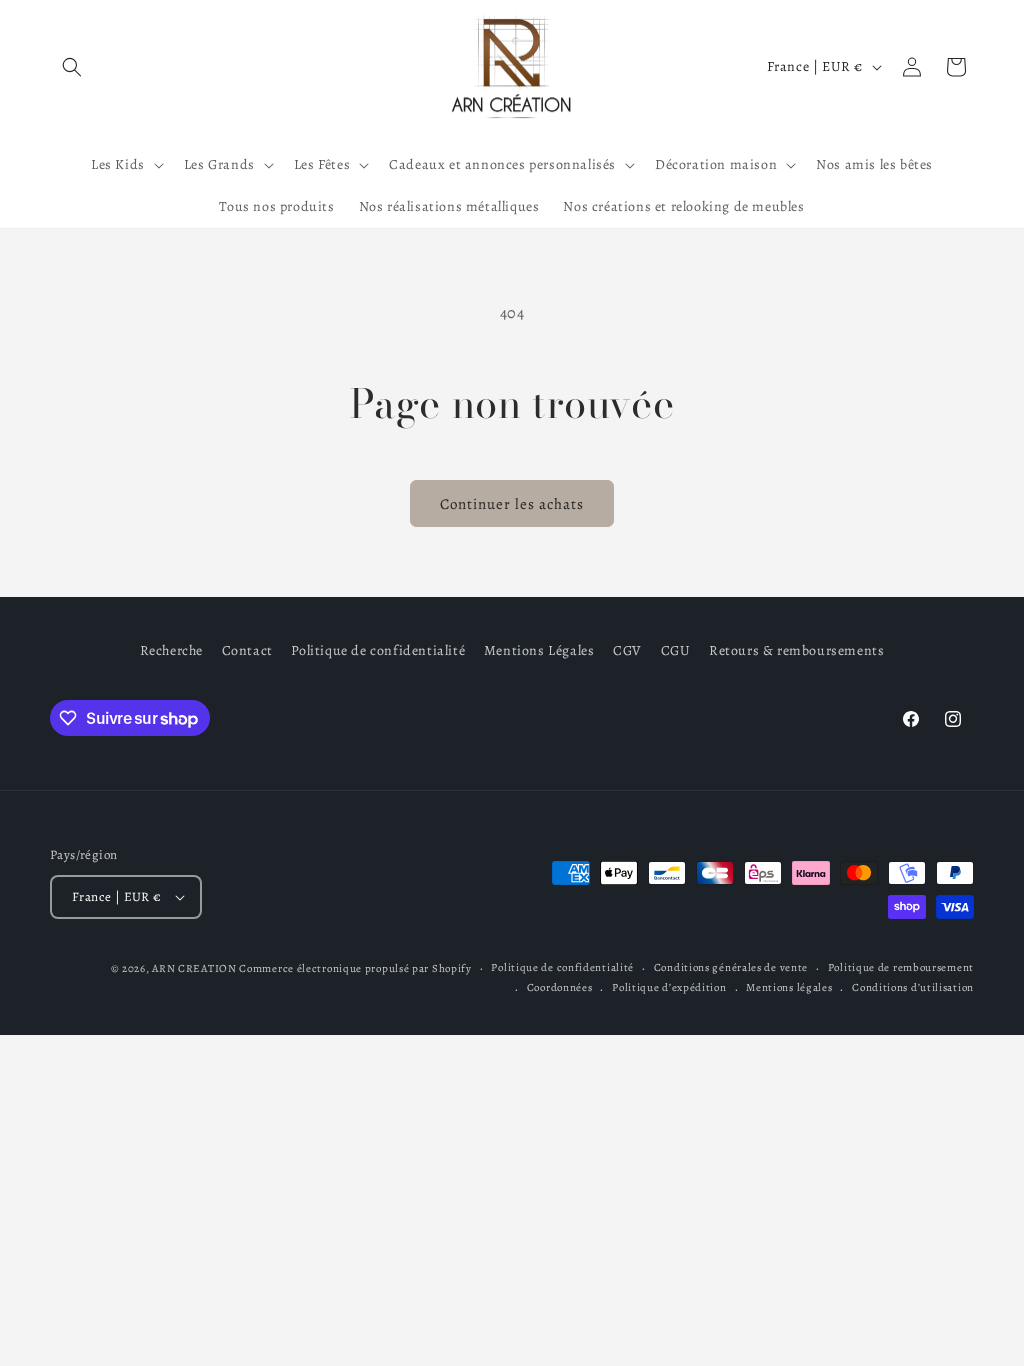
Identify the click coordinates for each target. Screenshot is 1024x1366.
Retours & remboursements (796, 650)
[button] (72, 67)
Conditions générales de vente (731, 967)
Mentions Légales (539, 650)
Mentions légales (789, 987)
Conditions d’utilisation (913, 987)
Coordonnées (560, 987)
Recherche (171, 650)
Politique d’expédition (669, 987)
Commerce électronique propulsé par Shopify (355, 968)
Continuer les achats (512, 504)
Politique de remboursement (901, 967)
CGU (676, 650)
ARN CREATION (194, 968)
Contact (247, 650)
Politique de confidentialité (378, 650)
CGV (627, 650)
